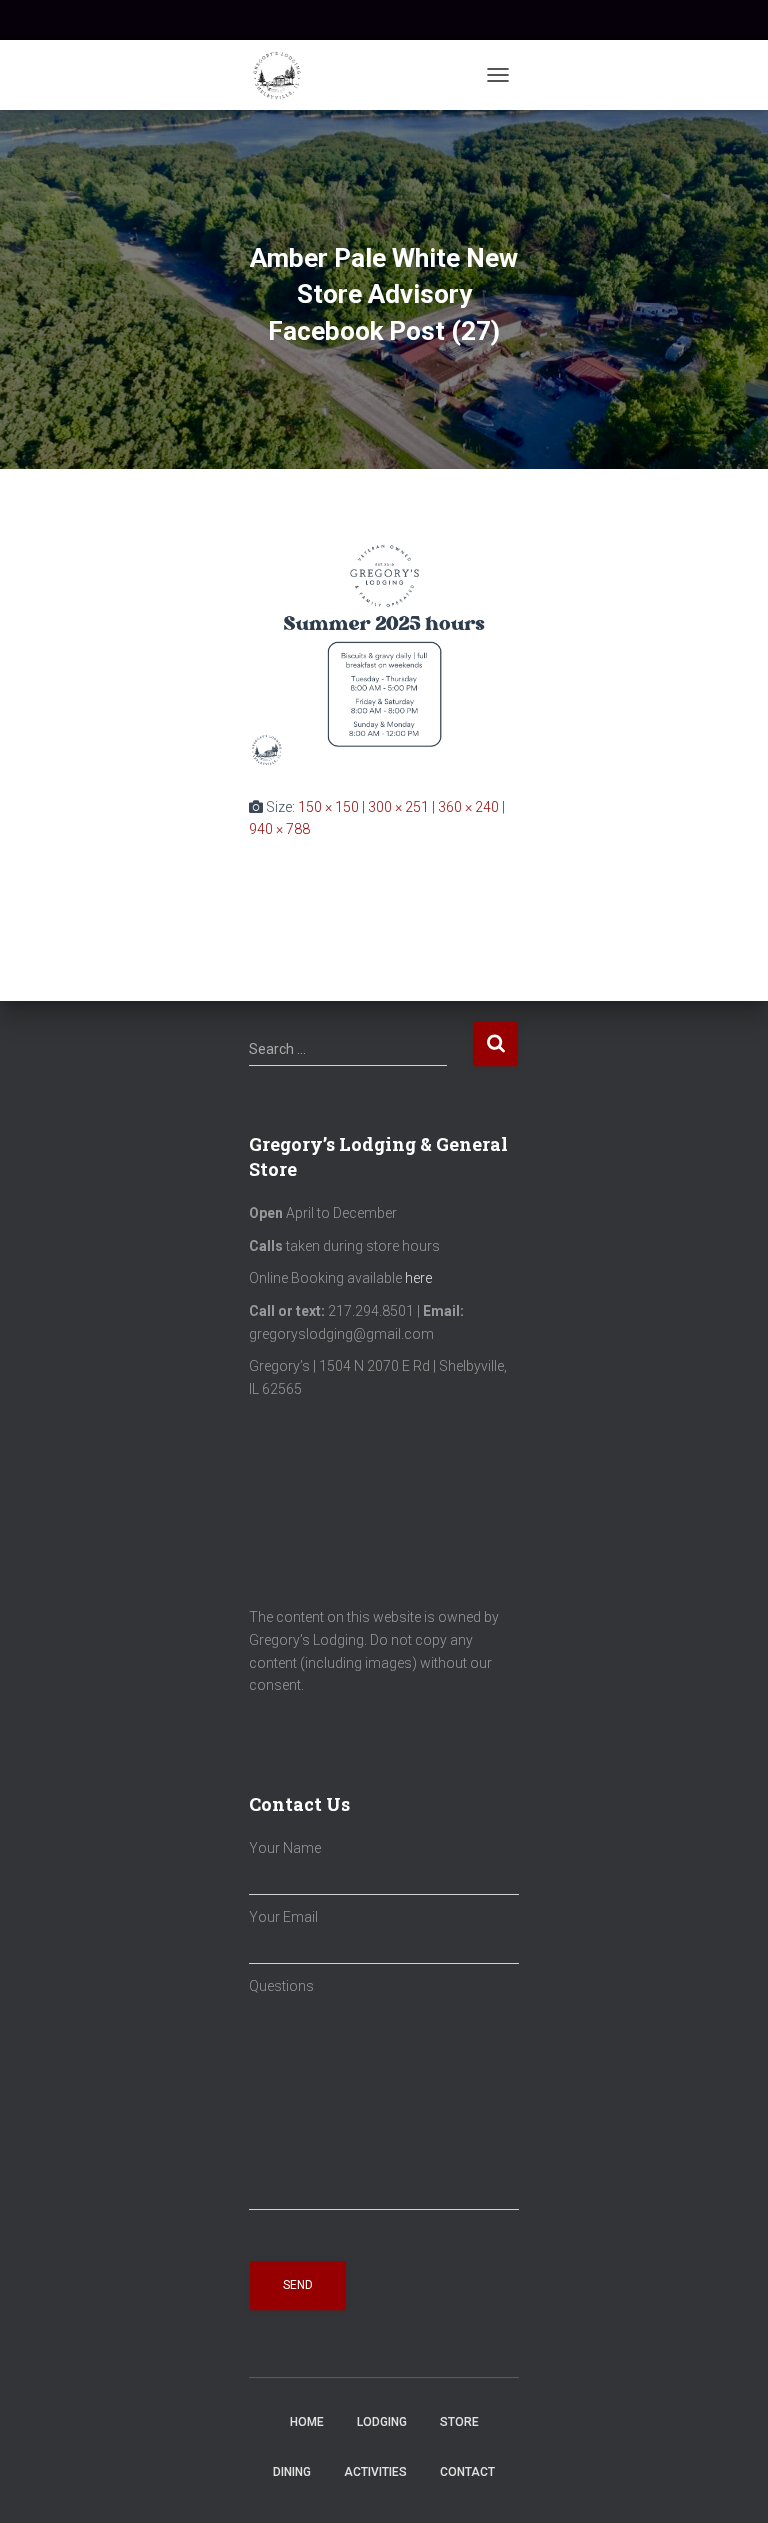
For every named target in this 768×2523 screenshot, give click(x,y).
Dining (292, 2472)
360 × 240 (468, 807)
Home (307, 2422)
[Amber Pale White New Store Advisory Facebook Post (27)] (384, 651)
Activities (375, 2472)
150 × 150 (328, 807)
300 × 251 (398, 807)
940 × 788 (279, 829)
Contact (467, 2472)
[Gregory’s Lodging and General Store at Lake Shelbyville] (284, 75)
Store (459, 2422)
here (418, 1278)
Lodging (382, 2422)
